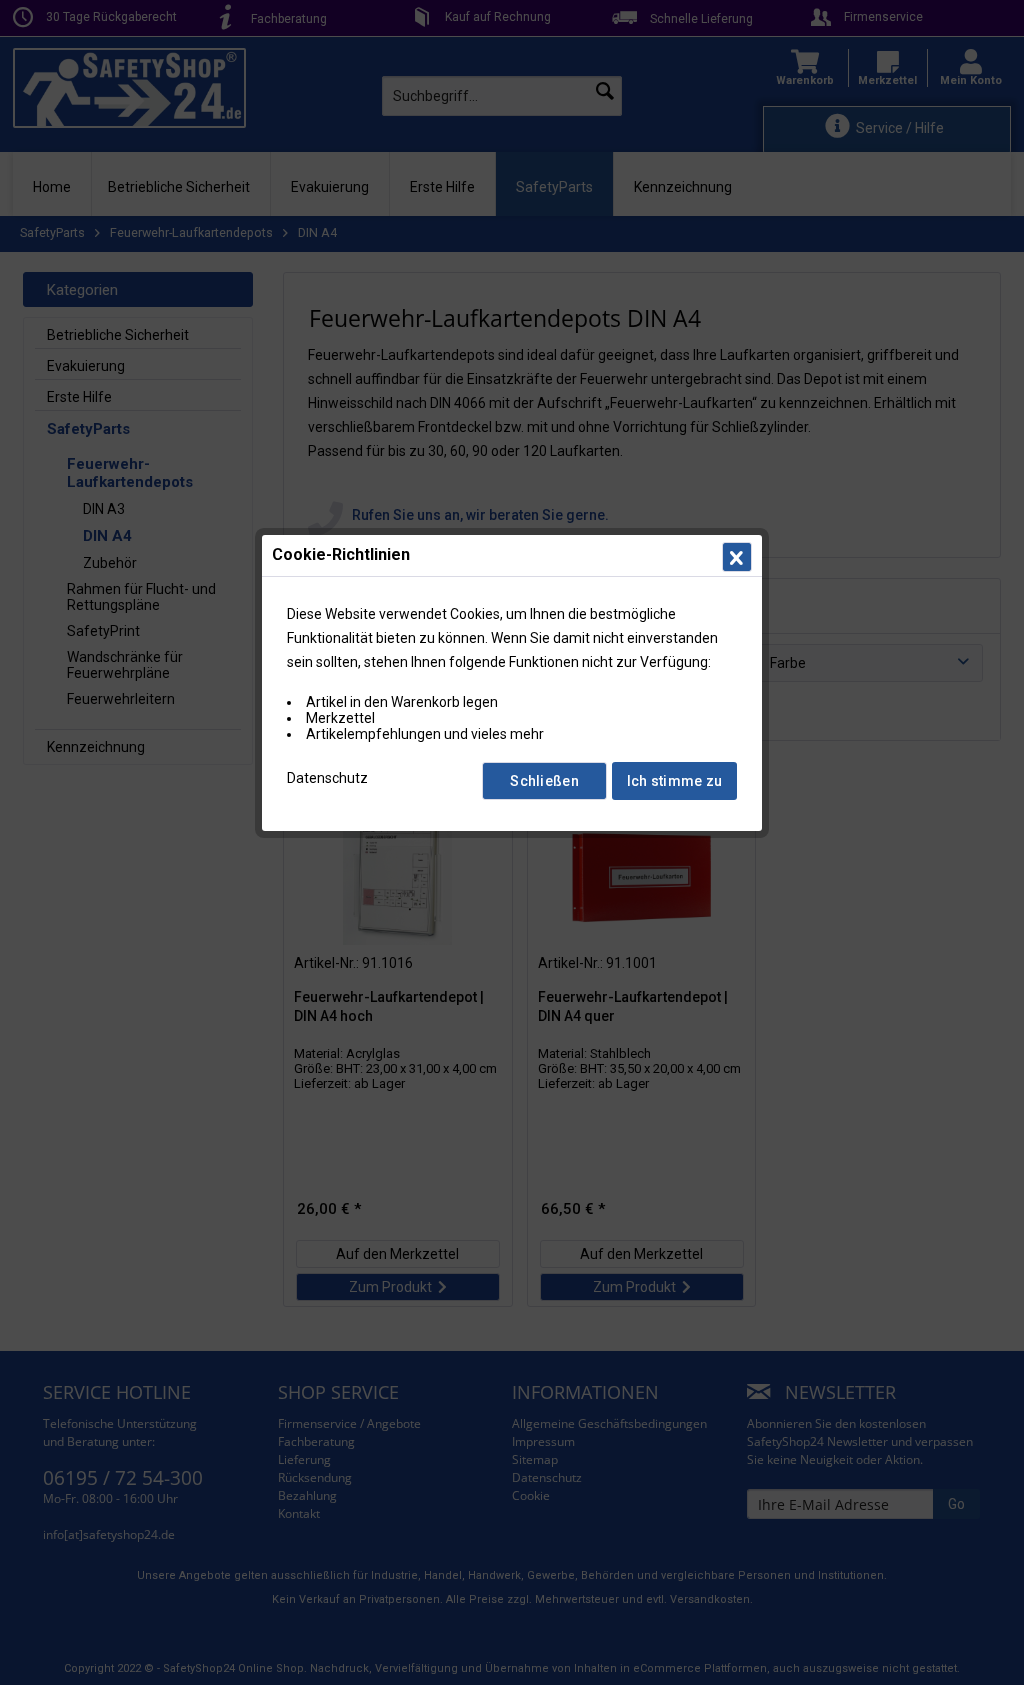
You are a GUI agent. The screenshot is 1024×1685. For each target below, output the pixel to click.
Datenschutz (327, 778)
